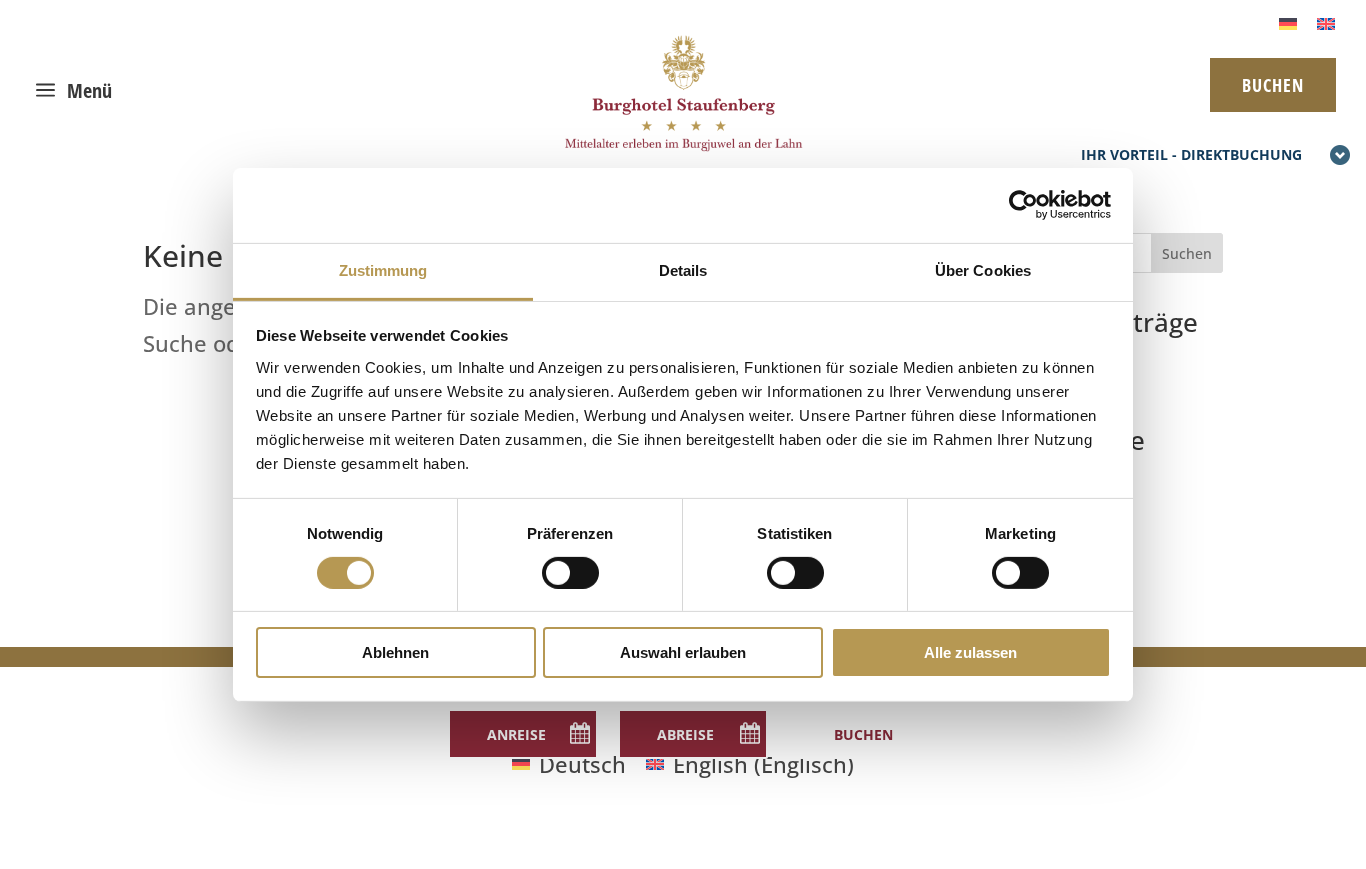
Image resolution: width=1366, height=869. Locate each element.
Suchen (1187, 253)
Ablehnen (395, 652)
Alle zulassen (970, 652)
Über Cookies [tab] (983, 269)
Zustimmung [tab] (383, 269)
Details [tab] (683, 269)
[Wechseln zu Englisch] (1326, 21)
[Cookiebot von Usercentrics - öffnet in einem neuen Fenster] (1023, 205)
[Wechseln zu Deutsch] (1288, 21)
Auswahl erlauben (683, 652)
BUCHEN (1273, 85)
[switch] (570, 573)
